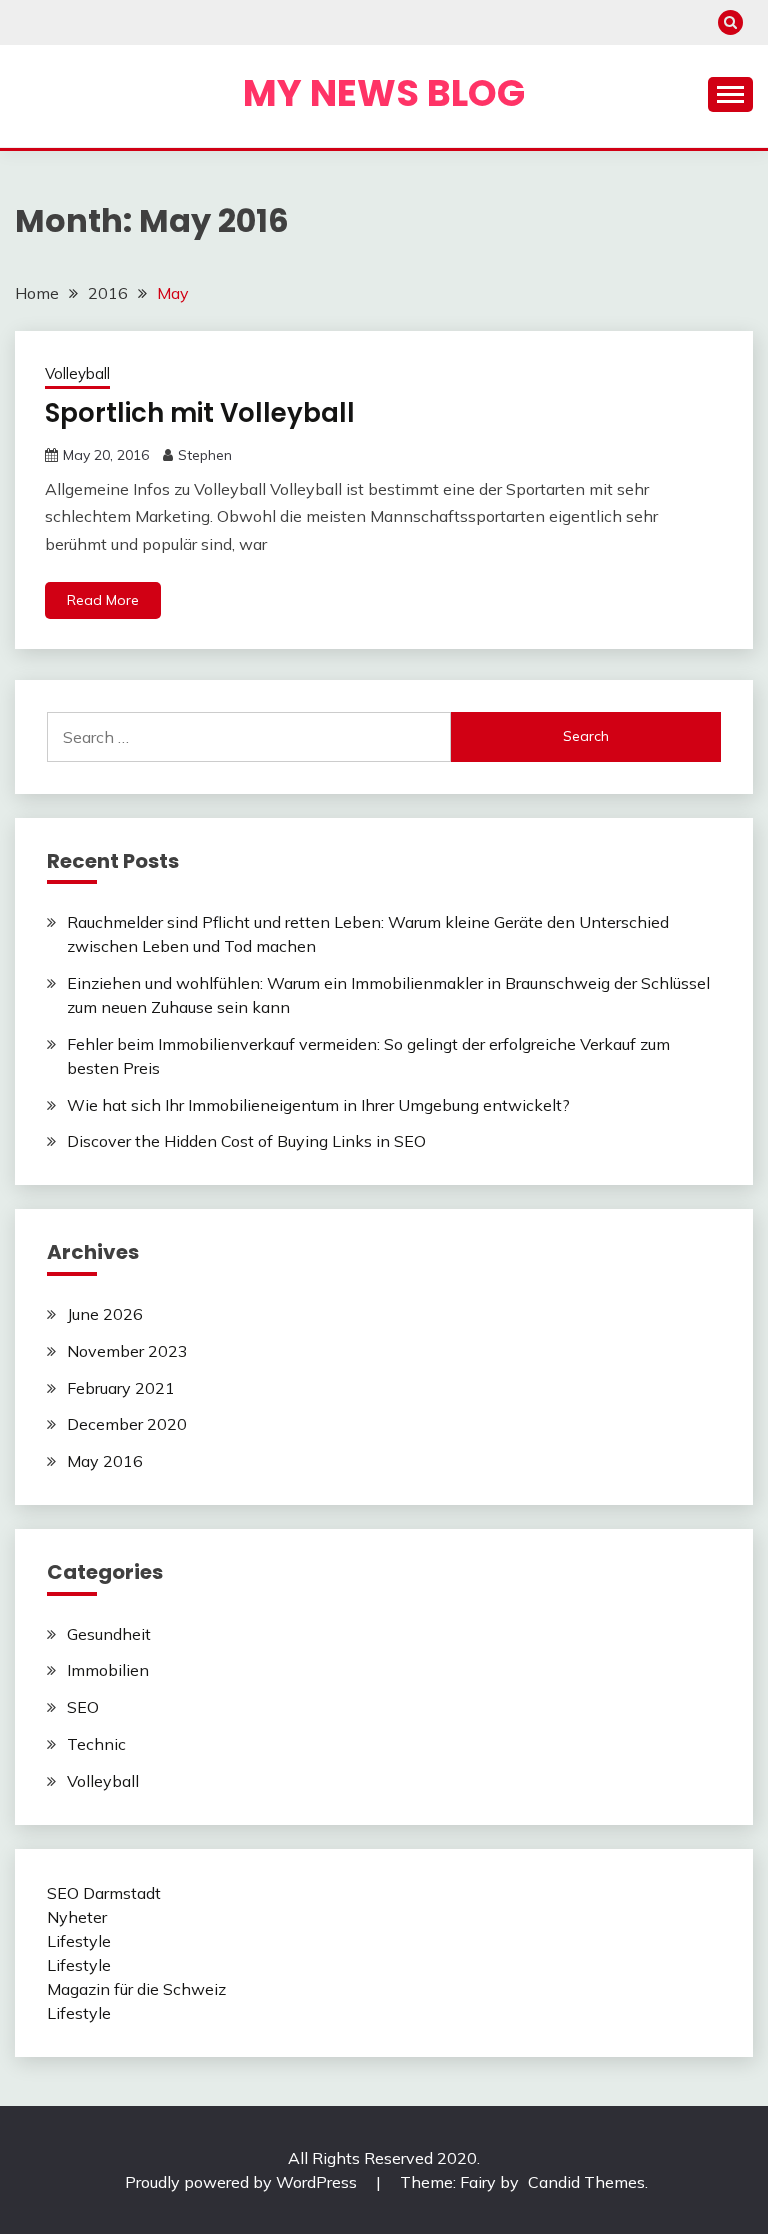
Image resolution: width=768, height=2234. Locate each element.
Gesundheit (109, 1634)
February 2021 (121, 1388)
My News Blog (384, 93)
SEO (83, 1707)
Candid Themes (586, 2182)
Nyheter (77, 1917)
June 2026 (105, 1314)
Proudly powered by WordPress (243, 2182)
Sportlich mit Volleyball (200, 413)
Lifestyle (79, 1941)
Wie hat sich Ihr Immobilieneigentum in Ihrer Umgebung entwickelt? (318, 1105)
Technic (96, 1744)
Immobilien (108, 1670)
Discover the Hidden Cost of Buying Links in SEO (246, 1141)
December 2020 (127, 1424)
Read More (103, 600)
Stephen (205, 455)
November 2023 (127, 1351)
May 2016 (105, 1461)
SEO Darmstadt (104, 1893)
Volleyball (77, 373)
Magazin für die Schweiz (136, 1989)
